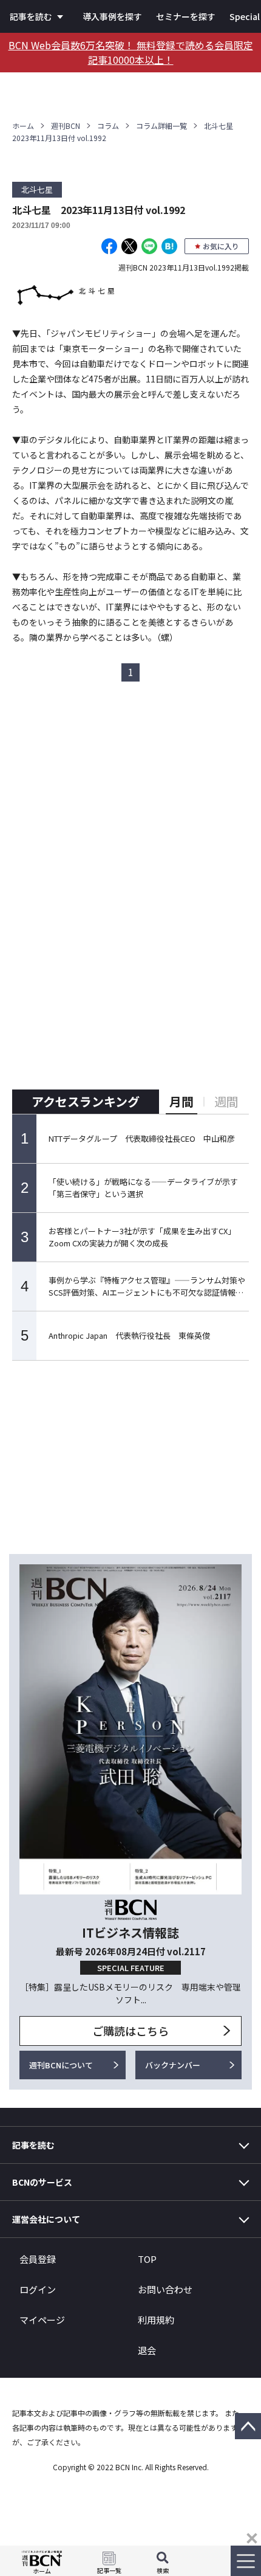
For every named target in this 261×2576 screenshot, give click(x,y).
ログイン (38, 2289)
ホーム (23, 126)
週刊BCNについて (61, 2065)
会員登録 (38, 2259)
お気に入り (221, 246)
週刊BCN (66, 126)
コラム (108, 126)
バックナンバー (173, 2065)
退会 (147, 2350)
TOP (147, 2259)
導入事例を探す (112, 16)
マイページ (42, 2320)
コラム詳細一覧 (161, 126)
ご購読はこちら (130, 2031)
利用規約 (156, 2320)
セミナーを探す (186, 16)
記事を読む (31, 16)
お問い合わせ (165, 2289)
